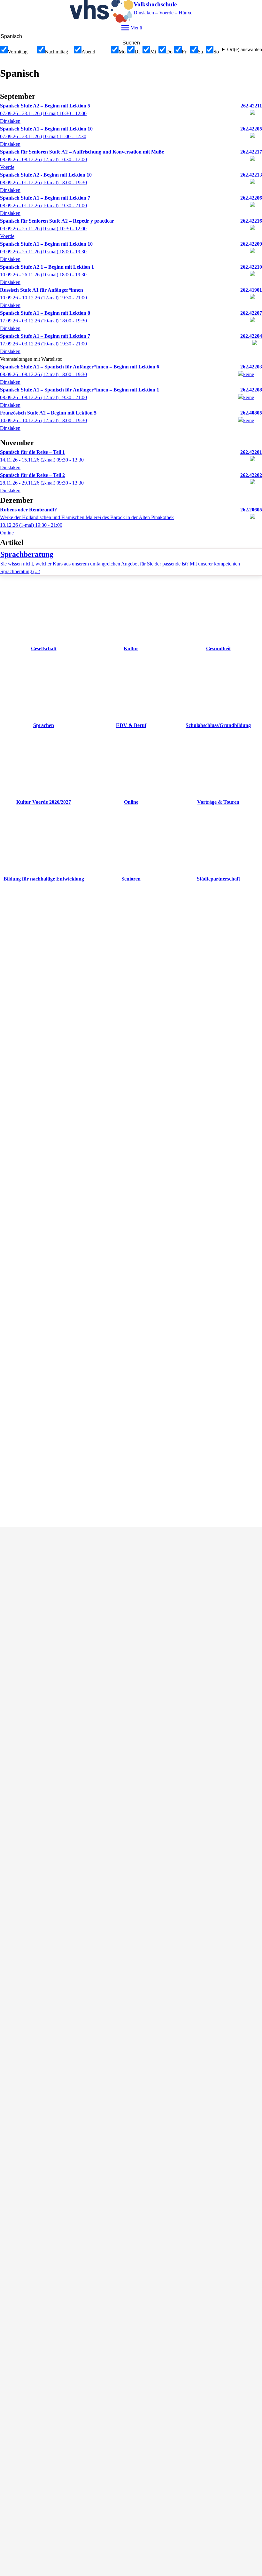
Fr (184, 52)
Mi (153, 52)
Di (137, 52)
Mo (122, 52)
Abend (88, 52)
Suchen (131, 43)
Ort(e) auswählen (245, 49)
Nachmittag (56, 52)
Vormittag (18, 52)
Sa (200, 52)
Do (169, 52)
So (216, 52)
